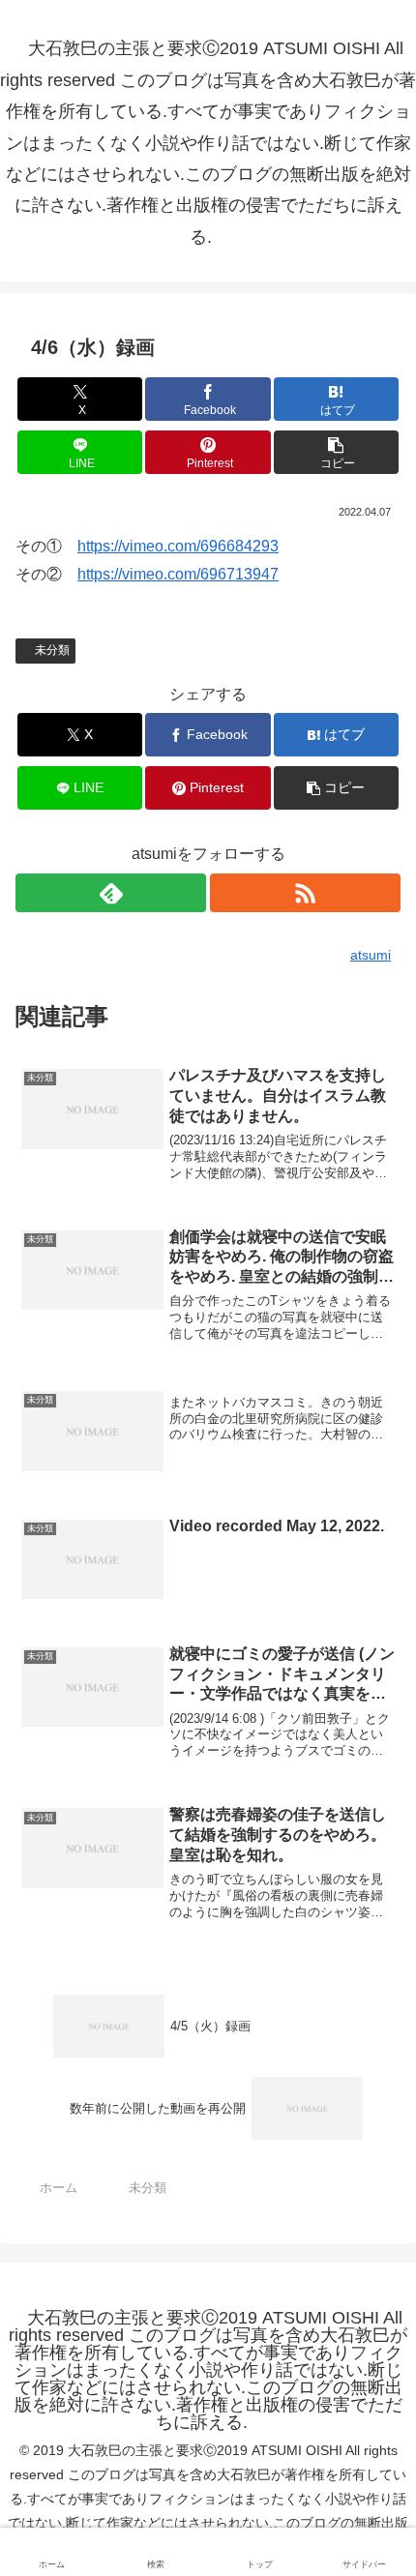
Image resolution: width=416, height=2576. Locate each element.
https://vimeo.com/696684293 (178, 546)
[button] (336, 452)
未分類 (52, 650)
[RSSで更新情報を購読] (305, 893)
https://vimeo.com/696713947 (178, 574)
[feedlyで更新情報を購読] (111, 893)
